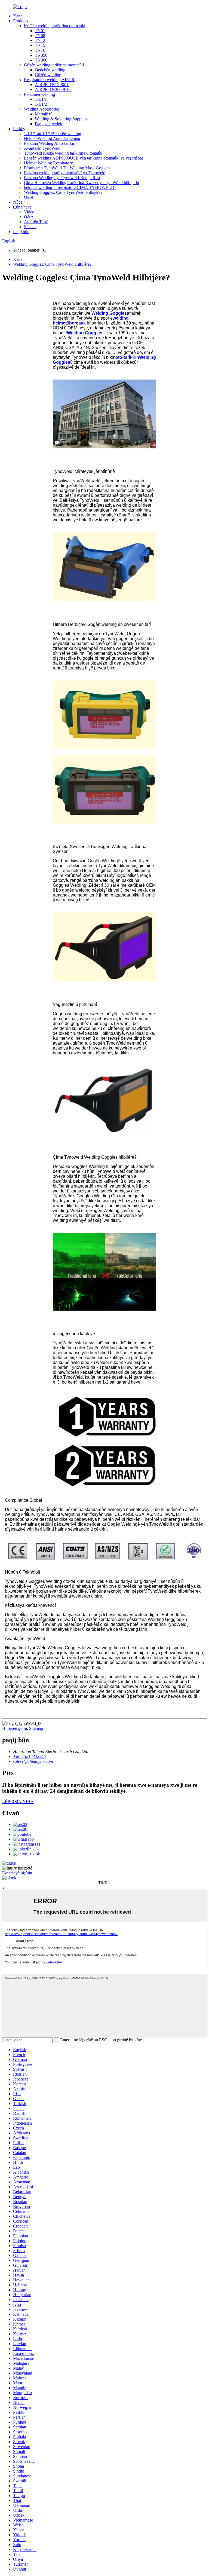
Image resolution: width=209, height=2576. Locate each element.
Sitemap (36, 1728)
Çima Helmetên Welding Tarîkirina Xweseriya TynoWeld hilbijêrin (82, 183)
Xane (18, 16)
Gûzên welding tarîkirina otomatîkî (54, 65)
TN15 (40, 45)
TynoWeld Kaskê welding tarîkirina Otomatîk (63, 153)
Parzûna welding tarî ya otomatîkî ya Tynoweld (65, 173)
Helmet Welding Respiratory (48, 163)
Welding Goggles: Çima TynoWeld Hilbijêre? (63, 192)
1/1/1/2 (41, 104)
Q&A (29, 197)
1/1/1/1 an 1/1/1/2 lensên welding (53, 134)
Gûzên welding (48, 75)
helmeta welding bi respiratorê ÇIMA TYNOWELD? (70, 187)
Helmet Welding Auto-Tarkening (52, 138)
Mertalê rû (44, 114)
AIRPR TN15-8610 (52, 85)
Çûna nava (22, 207)
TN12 (40, 40)
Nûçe (18, 202)
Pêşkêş (19, 129)
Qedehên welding (50, 70)
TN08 (40, 36)
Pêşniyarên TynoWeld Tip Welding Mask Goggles (67, 168)
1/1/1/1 (41, 99)
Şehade (30, 227)
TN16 (40, 50)
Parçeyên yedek (48, 124)
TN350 (41, 55)
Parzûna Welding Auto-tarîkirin (51, 143)
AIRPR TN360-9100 (53, 89)
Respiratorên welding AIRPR (49, 80)
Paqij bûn (21, 232)
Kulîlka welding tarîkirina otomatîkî (55, 26)
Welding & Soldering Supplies (61, 119)
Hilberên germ (15, 1728)
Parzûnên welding (39, 94)
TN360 (41, 60)
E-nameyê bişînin (17, 1873)
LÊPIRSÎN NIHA (18, 1802)
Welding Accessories (42, 109)
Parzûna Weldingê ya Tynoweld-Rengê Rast (62, 178)
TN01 (40, 31)
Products (21, 21)
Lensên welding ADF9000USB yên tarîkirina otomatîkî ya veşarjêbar (84, 158)
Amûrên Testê (36, 222)
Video (29, 212)
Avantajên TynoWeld (42, 148)
